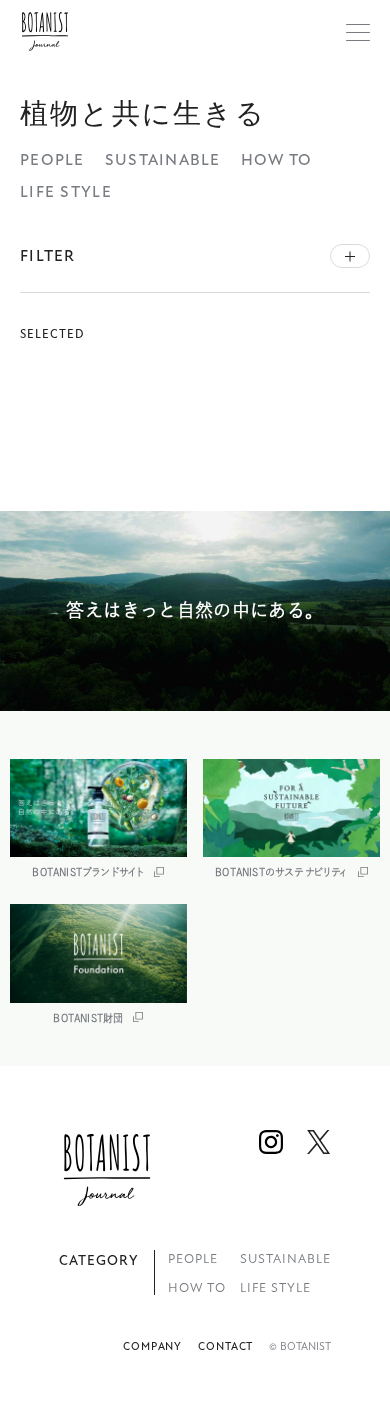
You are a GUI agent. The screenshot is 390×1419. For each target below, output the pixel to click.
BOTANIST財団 (88, 1018)
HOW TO (277, 160)
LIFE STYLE (66, 192)
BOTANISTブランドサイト (88, 872)
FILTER (48, 256)
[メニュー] (358, 32)
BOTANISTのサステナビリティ (281, 872)
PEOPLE (52, 160)
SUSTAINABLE (163, 160)
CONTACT (225, 1346)
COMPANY (152, 1346)
